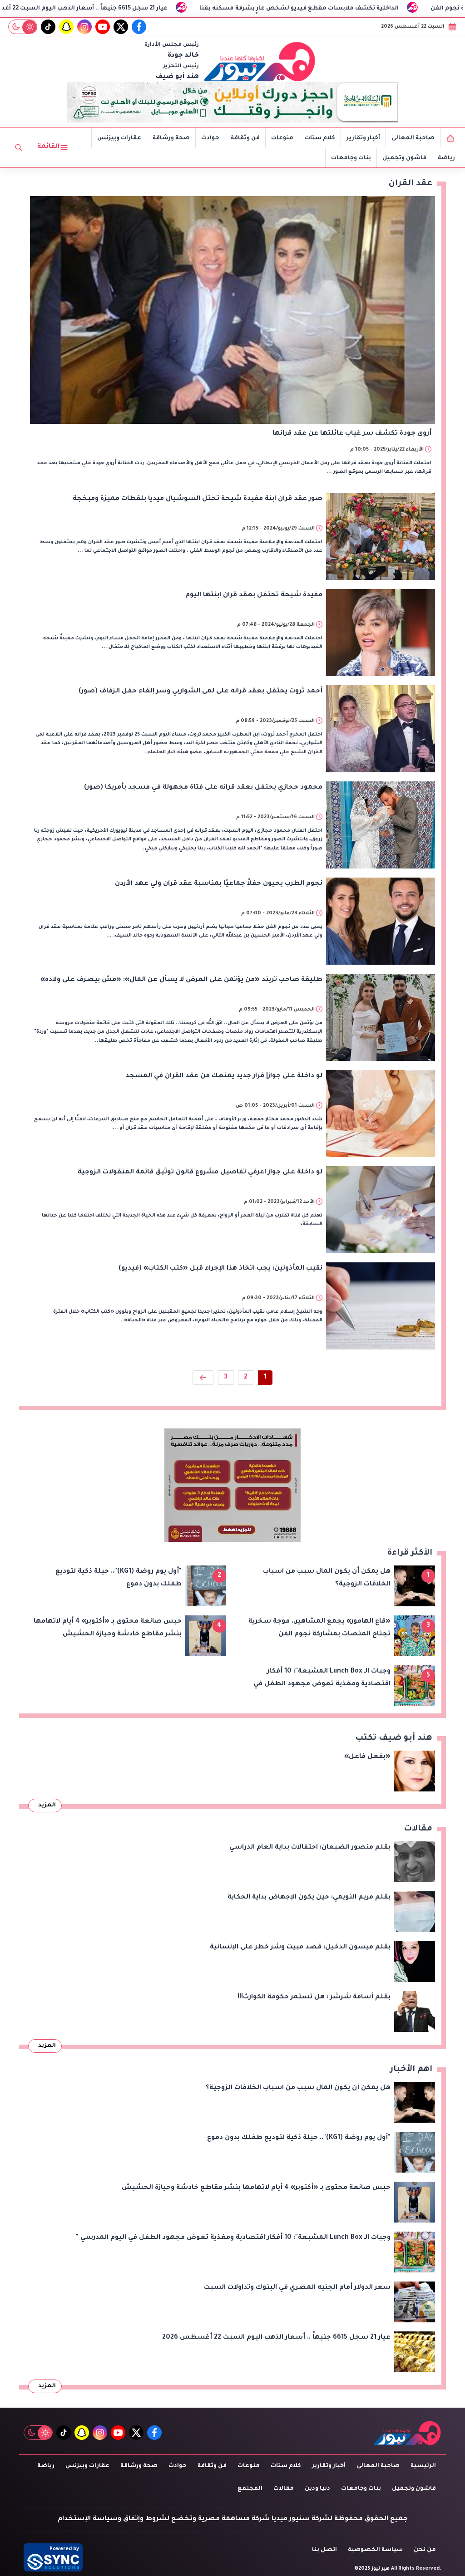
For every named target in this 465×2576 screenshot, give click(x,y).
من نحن (425, 2550)
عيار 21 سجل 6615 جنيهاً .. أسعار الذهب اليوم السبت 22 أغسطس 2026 (203, 9)
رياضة (446, 158)
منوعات (282, 138)
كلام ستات (320, 138)
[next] (203, 1378)
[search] (19, 147)
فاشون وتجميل (404, 158)
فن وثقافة (245, 138)
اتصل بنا (324, 2550)
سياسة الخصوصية (375, 2550)
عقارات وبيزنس (119, 138)
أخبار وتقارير (363, 138)
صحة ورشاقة (171, 138)
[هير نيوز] (260, 61)
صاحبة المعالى (413, 138)
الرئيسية (423, 2466)
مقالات (284, 2489)
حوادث (210, 138)
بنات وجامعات (351, 158)
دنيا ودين (317, 2489)
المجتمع (250, 2489)
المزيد (47, 1806)
